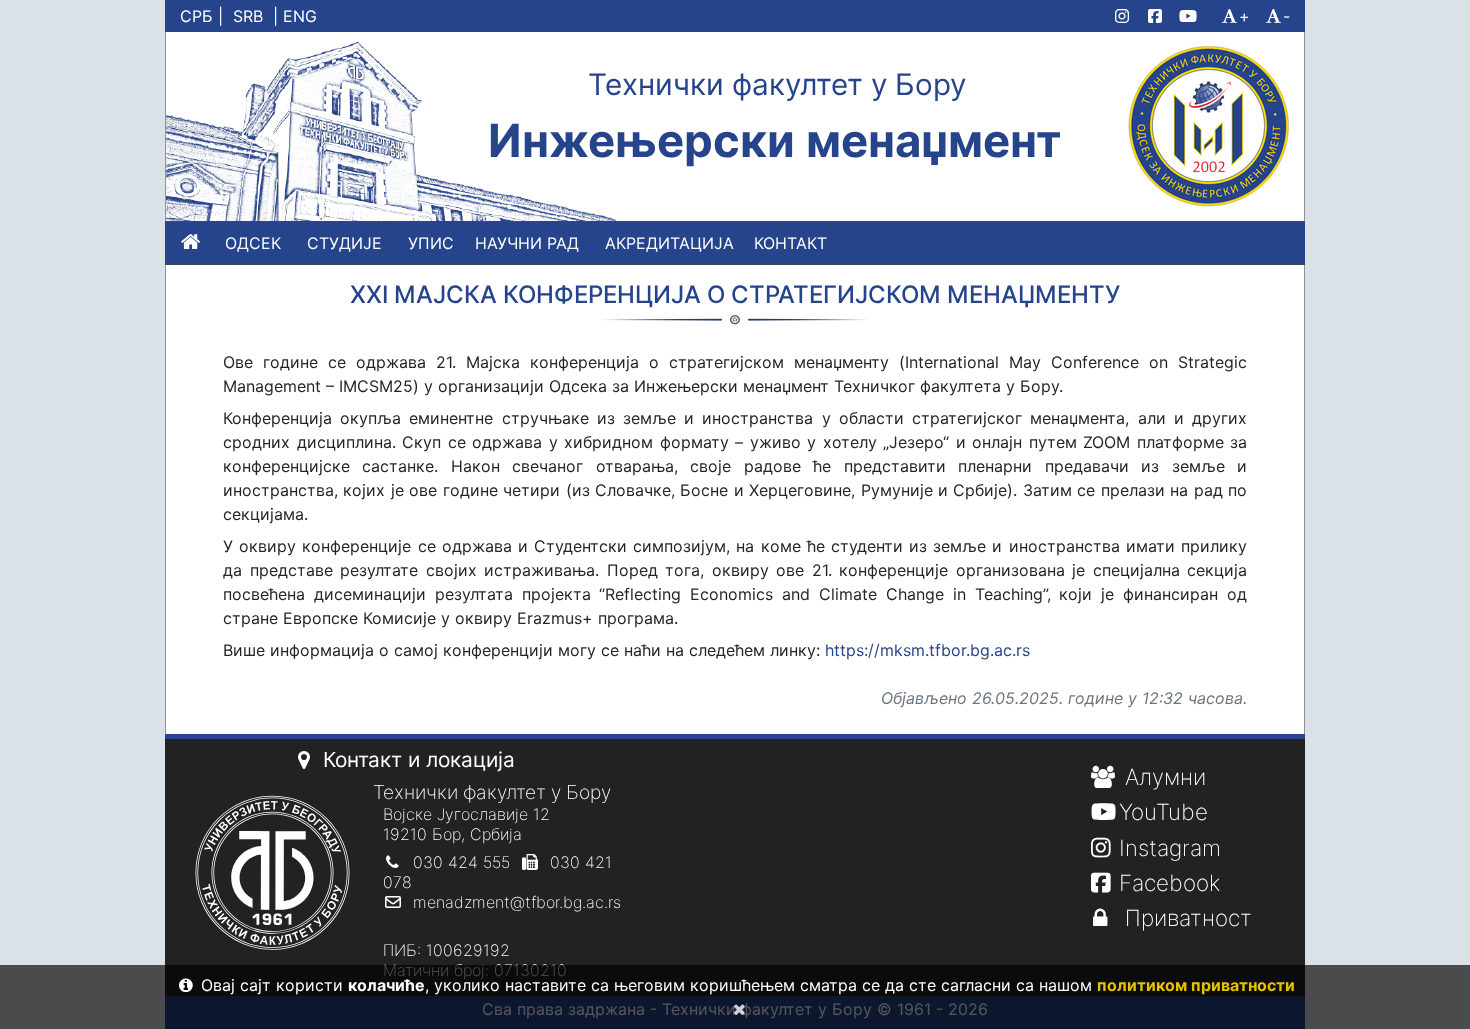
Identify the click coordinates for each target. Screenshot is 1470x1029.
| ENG (295, 16)
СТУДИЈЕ (344, 243)
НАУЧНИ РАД (527, 243)
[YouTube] (1196, 16)
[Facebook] (1159, 16)
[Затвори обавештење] (735, 1009)
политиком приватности (1196, 985)
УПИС (431, 243)
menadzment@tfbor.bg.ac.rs (517, 902)
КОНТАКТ (790, 243)
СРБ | (201, 16)
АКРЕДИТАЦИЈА (669, 243)
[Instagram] (1126, 16)
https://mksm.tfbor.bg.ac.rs (927, 650)
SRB (248, 16)
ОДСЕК (253, 243)
